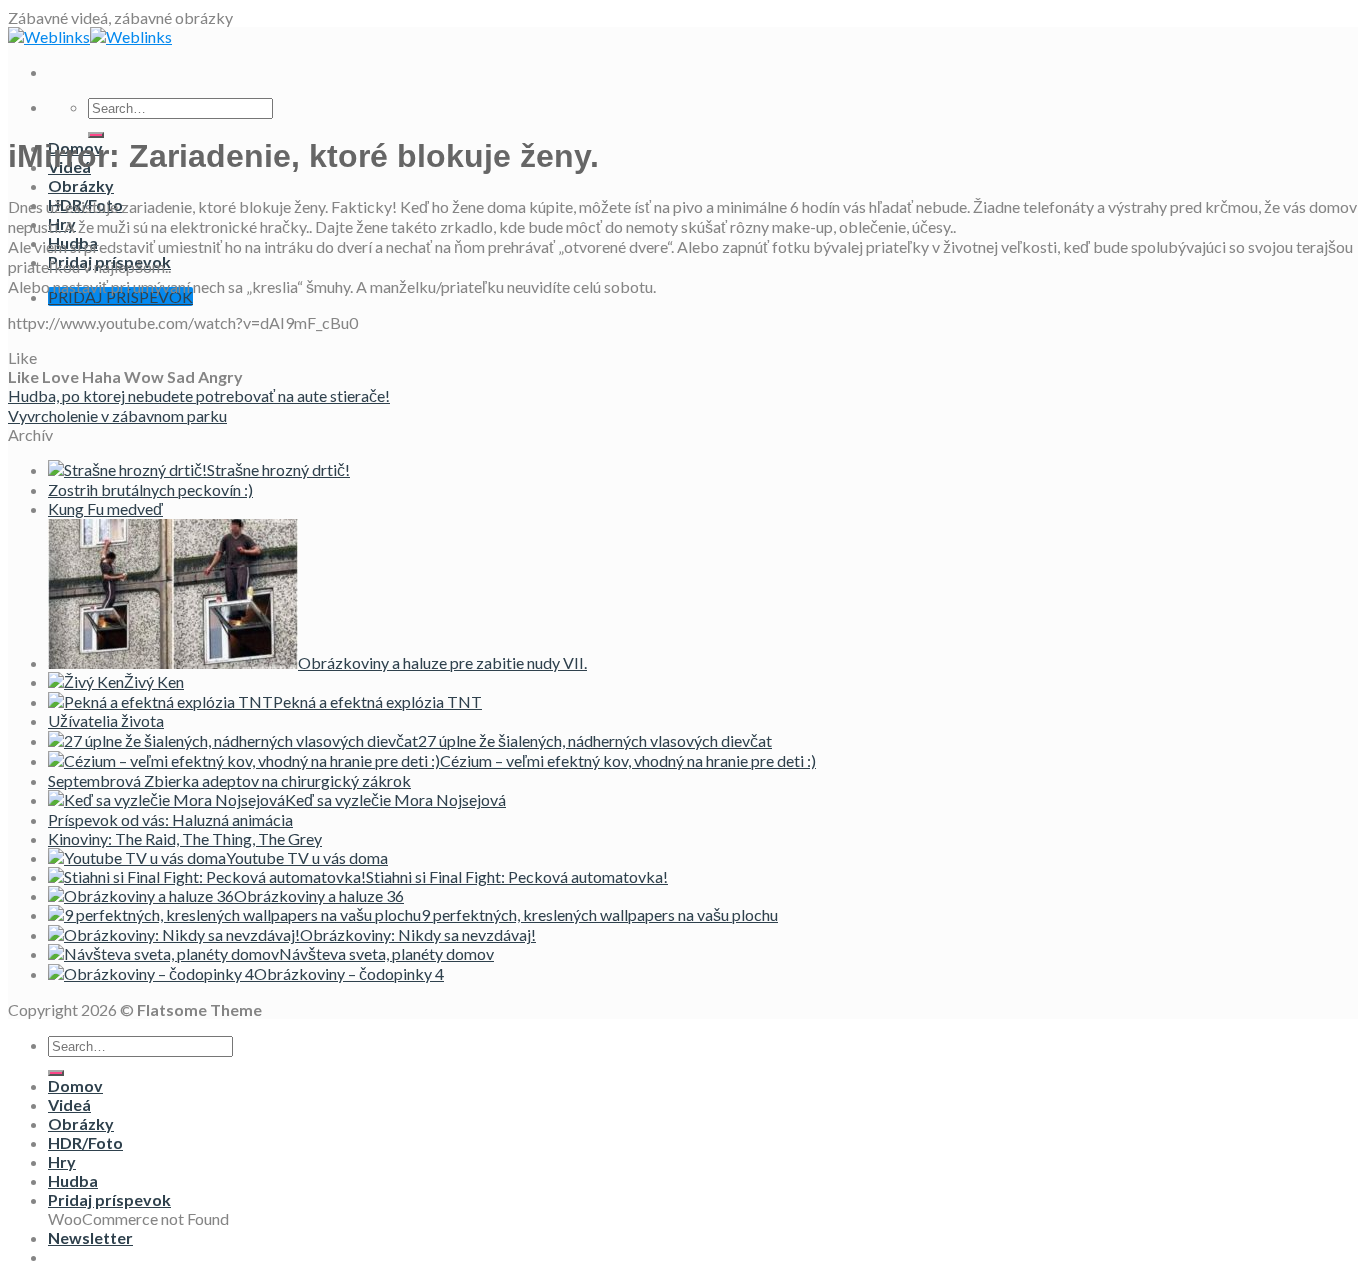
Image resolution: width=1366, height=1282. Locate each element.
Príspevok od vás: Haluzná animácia (170, 819)
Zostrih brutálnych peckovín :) (150, 489)
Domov (75, 1085)
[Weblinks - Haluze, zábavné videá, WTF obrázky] (90, 36)
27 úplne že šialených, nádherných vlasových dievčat (595, 740)
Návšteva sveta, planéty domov (386, 953)
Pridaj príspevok (109, 1199)
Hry (62, 1161)
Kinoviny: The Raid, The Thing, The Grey (185, 838)
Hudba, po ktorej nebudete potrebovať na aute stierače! (199, 395)
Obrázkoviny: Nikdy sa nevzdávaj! (418, 934)
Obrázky (81, 185)
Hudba (73, 1180)
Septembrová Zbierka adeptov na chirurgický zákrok (229, 780)
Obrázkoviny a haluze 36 (319, 895)
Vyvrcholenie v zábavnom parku (117, 415)
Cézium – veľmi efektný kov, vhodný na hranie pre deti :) (628, 760)
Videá (69, 1104)
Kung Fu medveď (105, 508)
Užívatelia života (106, 720)
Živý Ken (154, 681)
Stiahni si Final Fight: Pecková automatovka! (517, 876)
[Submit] (96, 135)
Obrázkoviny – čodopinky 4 (349, 973)
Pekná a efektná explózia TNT (377, 701)
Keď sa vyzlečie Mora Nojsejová (395, 799)
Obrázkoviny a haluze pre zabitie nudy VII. (442, 662)
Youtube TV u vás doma (307, 857)
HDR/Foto (85, 1142)
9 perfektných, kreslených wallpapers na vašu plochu (599, 914)
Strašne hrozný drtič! (278, 469)
